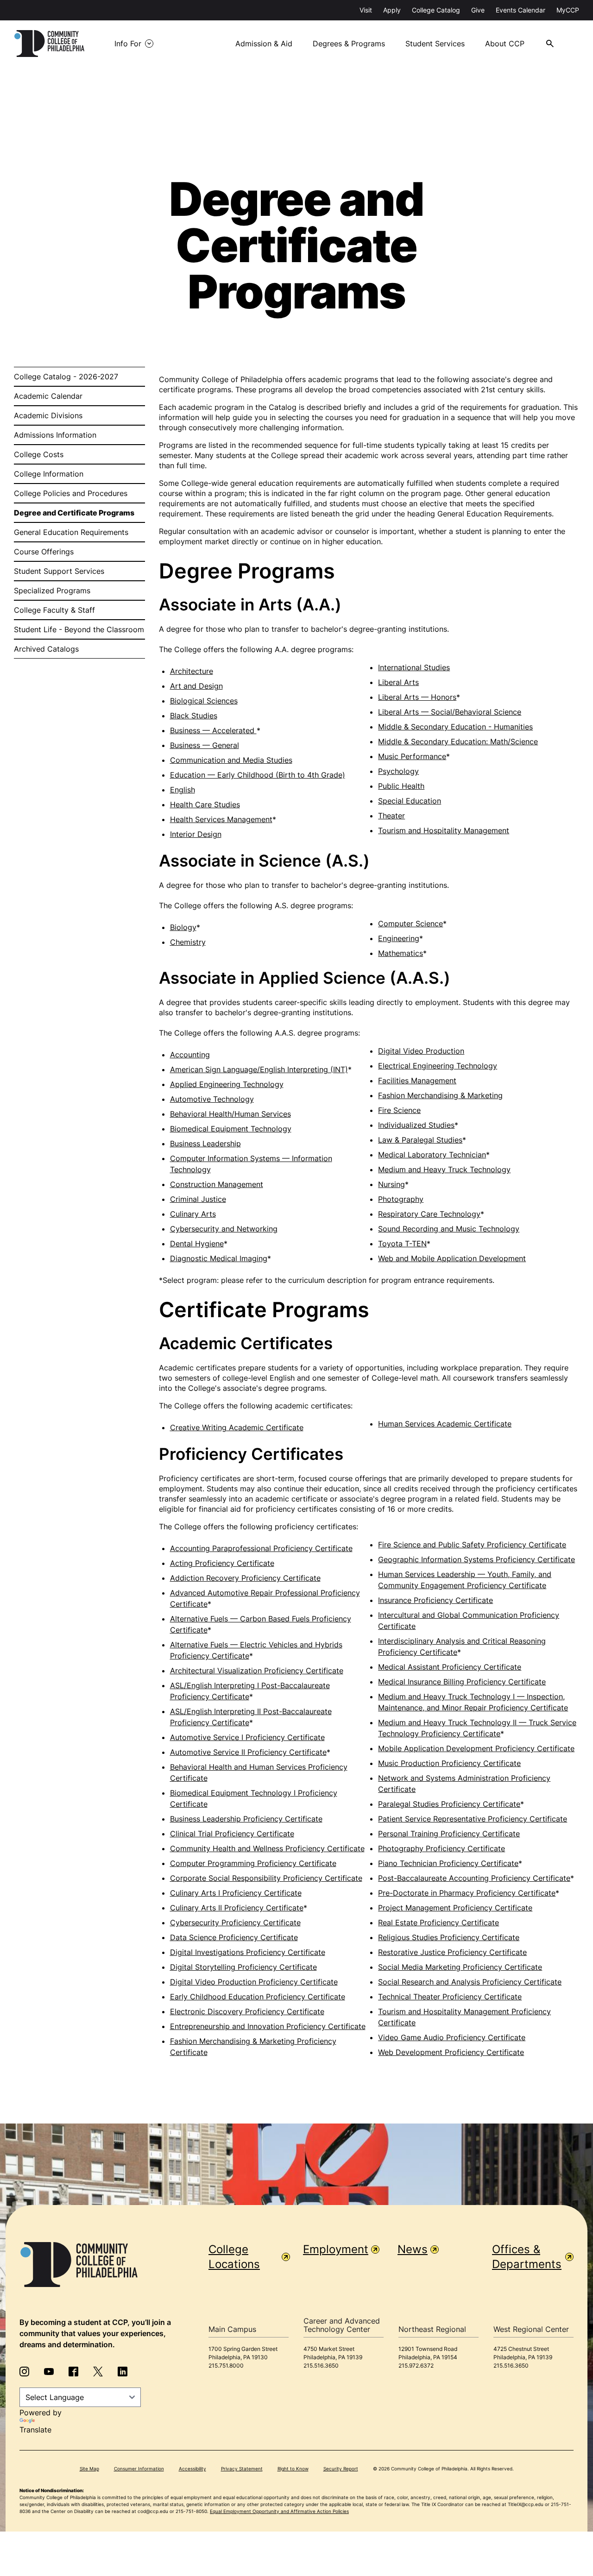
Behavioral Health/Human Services (230, 1114)
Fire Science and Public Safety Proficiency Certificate (472, 1545)
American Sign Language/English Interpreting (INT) (259, 1069)
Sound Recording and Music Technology (449, 1229)
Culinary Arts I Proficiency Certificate (236, 1893)
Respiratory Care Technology (429, 1214)
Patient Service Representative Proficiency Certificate (473, 1819)
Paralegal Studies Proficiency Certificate (449, 1804)
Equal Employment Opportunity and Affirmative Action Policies (279, 2511)
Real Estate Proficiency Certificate (438, 1923)
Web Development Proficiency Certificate (451, 2052)
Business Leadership (205, 1143)
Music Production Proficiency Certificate (449, 1763)
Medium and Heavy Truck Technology (444, 1169)
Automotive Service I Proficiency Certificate (247, 1737)
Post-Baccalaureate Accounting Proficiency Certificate (474, 1878)
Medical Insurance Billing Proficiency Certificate (462, 1682)
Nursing (391, 1184)
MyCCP (568, 10)
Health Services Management (221, 819)
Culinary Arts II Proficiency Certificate (237, 1908)
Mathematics (401, 953)
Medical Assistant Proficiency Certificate (450, 1667)
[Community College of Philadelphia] (49, 44)
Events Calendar (520, 10)
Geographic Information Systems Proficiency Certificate (476, 1559)
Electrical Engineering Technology (438, 1066)
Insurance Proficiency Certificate (435, 1600)
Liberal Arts (398, 682)
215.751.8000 (226, 2366)
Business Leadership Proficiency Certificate (246, 1819)
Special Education (410, 801)
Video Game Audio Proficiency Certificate (452, 2037)
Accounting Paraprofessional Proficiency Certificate (261, 1548)
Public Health (401, 786)
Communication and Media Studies (231, 760)
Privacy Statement (242, 2469)
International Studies (414, 667)
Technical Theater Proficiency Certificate (450, 1997)
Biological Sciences (204, 701)
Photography (401, 1199)
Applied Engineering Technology (227, 1084)
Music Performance (412, 756)
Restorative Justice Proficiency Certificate (452, 1952)
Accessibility (192, 2469)
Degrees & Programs (349, 44)
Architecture (192, 671)
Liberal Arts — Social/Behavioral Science (450, 712)
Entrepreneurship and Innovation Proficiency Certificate (268, 2026)
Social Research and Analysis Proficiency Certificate (470, 1982)
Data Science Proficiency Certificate (234, 1937)
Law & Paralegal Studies (420, 1140)
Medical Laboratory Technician (432, 1155)
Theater (391, 816)
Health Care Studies (205, 804)
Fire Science (399, 1110)
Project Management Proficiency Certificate (455, 1908)
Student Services (435, 44)
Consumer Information (139, 2469)
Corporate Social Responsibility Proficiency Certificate (266, 1878)
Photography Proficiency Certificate (442, 1848)
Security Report (341, 2469)
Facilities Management (417, 1081)
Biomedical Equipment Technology (231, 1129)
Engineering (399, 938)
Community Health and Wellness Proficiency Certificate (267, 1848)
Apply (392, 10)
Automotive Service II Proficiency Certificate (248, 1752)
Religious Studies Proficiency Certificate (449, 1937)
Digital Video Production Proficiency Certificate (254, 1982)
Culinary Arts (193, 1214)
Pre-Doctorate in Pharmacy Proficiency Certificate (467, 1893)
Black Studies (194, 716)
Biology (183, 927)
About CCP (505, 44)
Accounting (190, 1055)
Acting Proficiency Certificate (222, 1563)
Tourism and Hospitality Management (444, 830)
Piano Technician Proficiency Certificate (448, 1863)
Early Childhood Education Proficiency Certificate (258, 1997)
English (183, 790)
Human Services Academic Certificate (445, 1424)
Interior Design (196, 834)
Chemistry (188, 942)
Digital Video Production (421, 1051)
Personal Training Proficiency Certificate (449, 1834)
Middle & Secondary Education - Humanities (455, 727)
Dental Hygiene (197, 1244)
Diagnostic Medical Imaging (219, 1258)
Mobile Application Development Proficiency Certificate (476, 1748)
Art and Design (196, 686)
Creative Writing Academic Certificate (237, 1427)
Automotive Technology (212, 1099)
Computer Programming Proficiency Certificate (253, 1863)
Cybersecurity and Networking (224, 1229)
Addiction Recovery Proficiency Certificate (245, 1578)
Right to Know (293, 2469)
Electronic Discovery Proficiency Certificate (247, 2011)
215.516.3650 (321, 2366)
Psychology (398, 771)
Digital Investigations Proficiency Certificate (248, 1952)
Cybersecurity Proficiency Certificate (235, 1923)
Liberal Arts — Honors (417, 697)
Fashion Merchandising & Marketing (440, 1095)
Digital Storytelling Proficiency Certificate (243, 1967)
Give (478, 10)
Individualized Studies (416, 1125)
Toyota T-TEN (402, 1244)
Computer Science (410, 924)
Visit (366, 10)
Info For (128, 44)
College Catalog (436, 10)
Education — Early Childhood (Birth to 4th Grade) (258, 775)
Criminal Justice (198, 1199)
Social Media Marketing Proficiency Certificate (460, 1967)
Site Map (89, 2469)
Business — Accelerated (213, 730)
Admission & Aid (264, 44)
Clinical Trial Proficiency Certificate (232, 1834)
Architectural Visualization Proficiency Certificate (257, 1671)
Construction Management (217, 1184)
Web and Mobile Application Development (452, 1258)
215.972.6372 (416, 2366)
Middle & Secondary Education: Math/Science (458, 741)
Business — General (205, 745)
